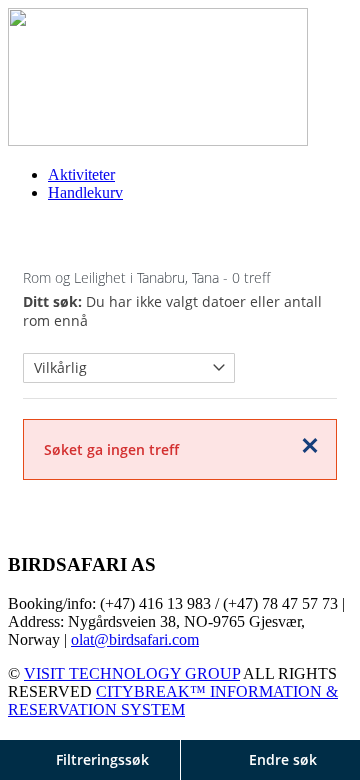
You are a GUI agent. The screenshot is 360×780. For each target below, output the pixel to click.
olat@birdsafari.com (135, 639)
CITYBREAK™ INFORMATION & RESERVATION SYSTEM (173, 700)
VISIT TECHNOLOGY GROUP (132, 673)
